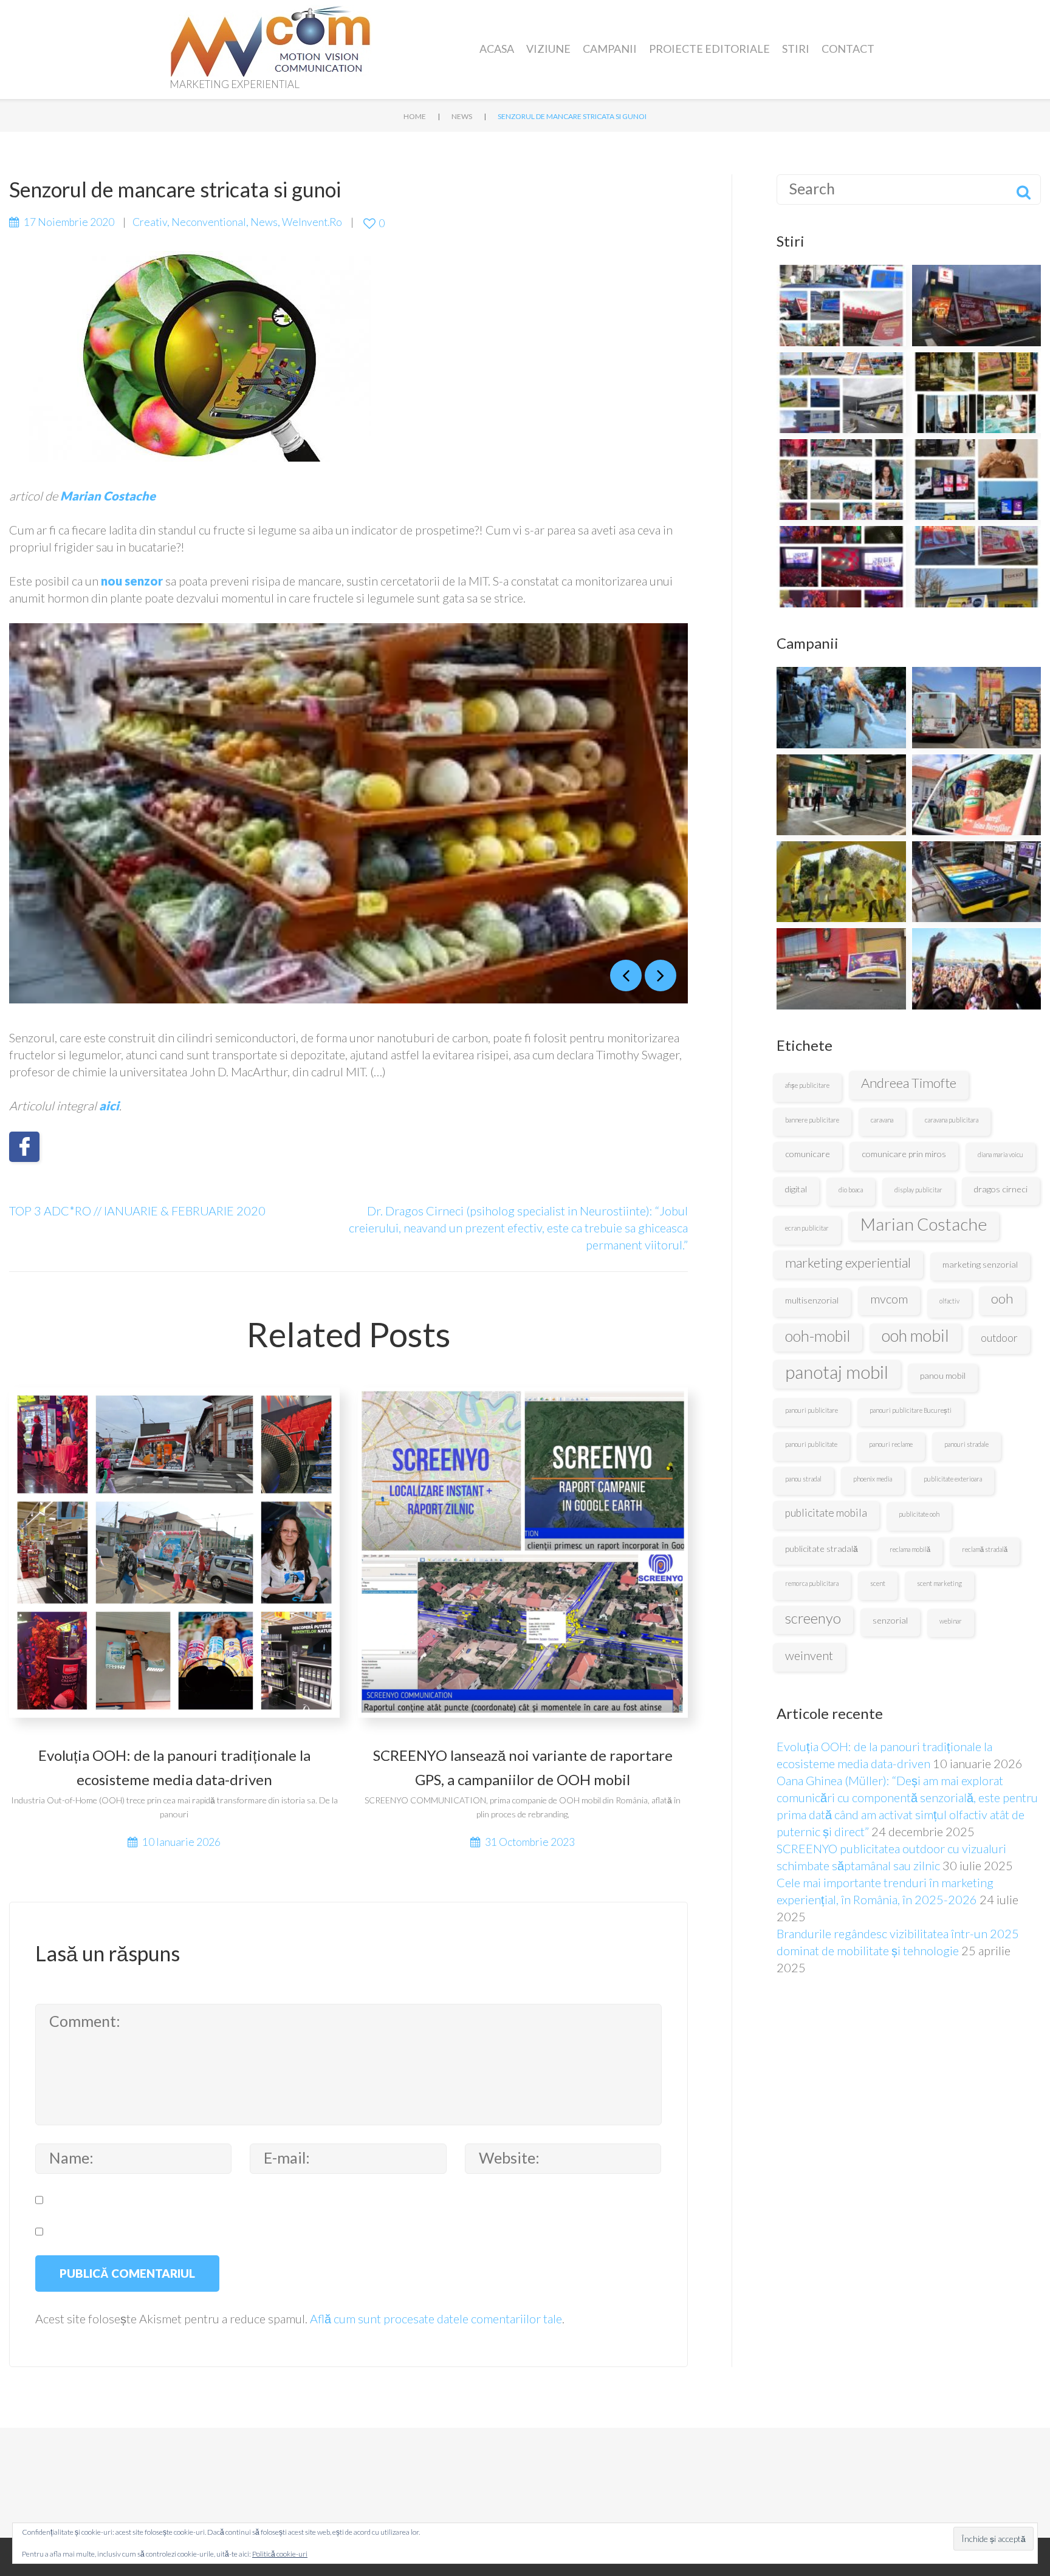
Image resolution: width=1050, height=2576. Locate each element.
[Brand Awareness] (977, 795)
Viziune (548, 49)
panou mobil (943, 1375)
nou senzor (132, 581)
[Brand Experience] (841, 882)
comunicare (808, 1154)
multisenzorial (812, 1300)
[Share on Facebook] (24, 1147)
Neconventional (209, 222)
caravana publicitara (952, 1120)
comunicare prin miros (904, 1154)
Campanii (610, 49)
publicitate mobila (826, 1513)
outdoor (999, 1338)
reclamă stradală (985, 1549)
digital (796, 1189)
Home (415, 116)
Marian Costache (924, 1224)
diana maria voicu (1000, 1154)
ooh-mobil (818, 1336)
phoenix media (873, 1479)
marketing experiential (848, 1262)
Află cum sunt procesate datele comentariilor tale (436, 2318)
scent (878, 1583)
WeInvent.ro (312, 222)
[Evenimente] (977, 969)
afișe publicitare (807, 1085)
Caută (1023, 190)
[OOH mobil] (841, 969)
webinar (951, 1621)
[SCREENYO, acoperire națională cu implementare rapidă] (841, 393)
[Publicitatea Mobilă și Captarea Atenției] (841, 305)
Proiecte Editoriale (709, 49)
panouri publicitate (811, 1444)
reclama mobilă (910, 1549)
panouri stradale (966, 1444)
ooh (1002, 1298)
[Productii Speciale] (977, 882)
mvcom (889, 1299)
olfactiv (949, 1301)
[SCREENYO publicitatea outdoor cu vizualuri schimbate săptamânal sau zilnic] (977, 305)
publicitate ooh (919, 1514)
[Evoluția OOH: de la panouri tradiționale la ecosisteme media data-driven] (841, 480)
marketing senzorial (980, 1264)
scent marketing (939, 1583)
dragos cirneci (1001, 1189)
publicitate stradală (822, 1549)
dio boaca (851, 1190)
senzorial (890, 1620)
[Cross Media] (841, 795)
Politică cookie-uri (280, 2554)
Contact (848, 49)
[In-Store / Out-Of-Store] (841, 707)
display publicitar (918, 1190)
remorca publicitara (812, 1583)
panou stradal (803, 1479)
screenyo (813, 1618)
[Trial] (977, 707)
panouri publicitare (812, 1410)
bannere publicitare (812, 1120)
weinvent (809, 1655)
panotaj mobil (837, 1372)
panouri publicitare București (911, 1410)
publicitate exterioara (953, 1479)
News (462, 116)
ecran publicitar (807, 1228)
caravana (882, 1120)
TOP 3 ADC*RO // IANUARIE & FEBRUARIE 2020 (137, 1211)
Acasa (497, 49)
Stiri (796, 49)
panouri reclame (891, 1444)
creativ (150, 222)
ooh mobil (915, 1336)
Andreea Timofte (909, 1083)
